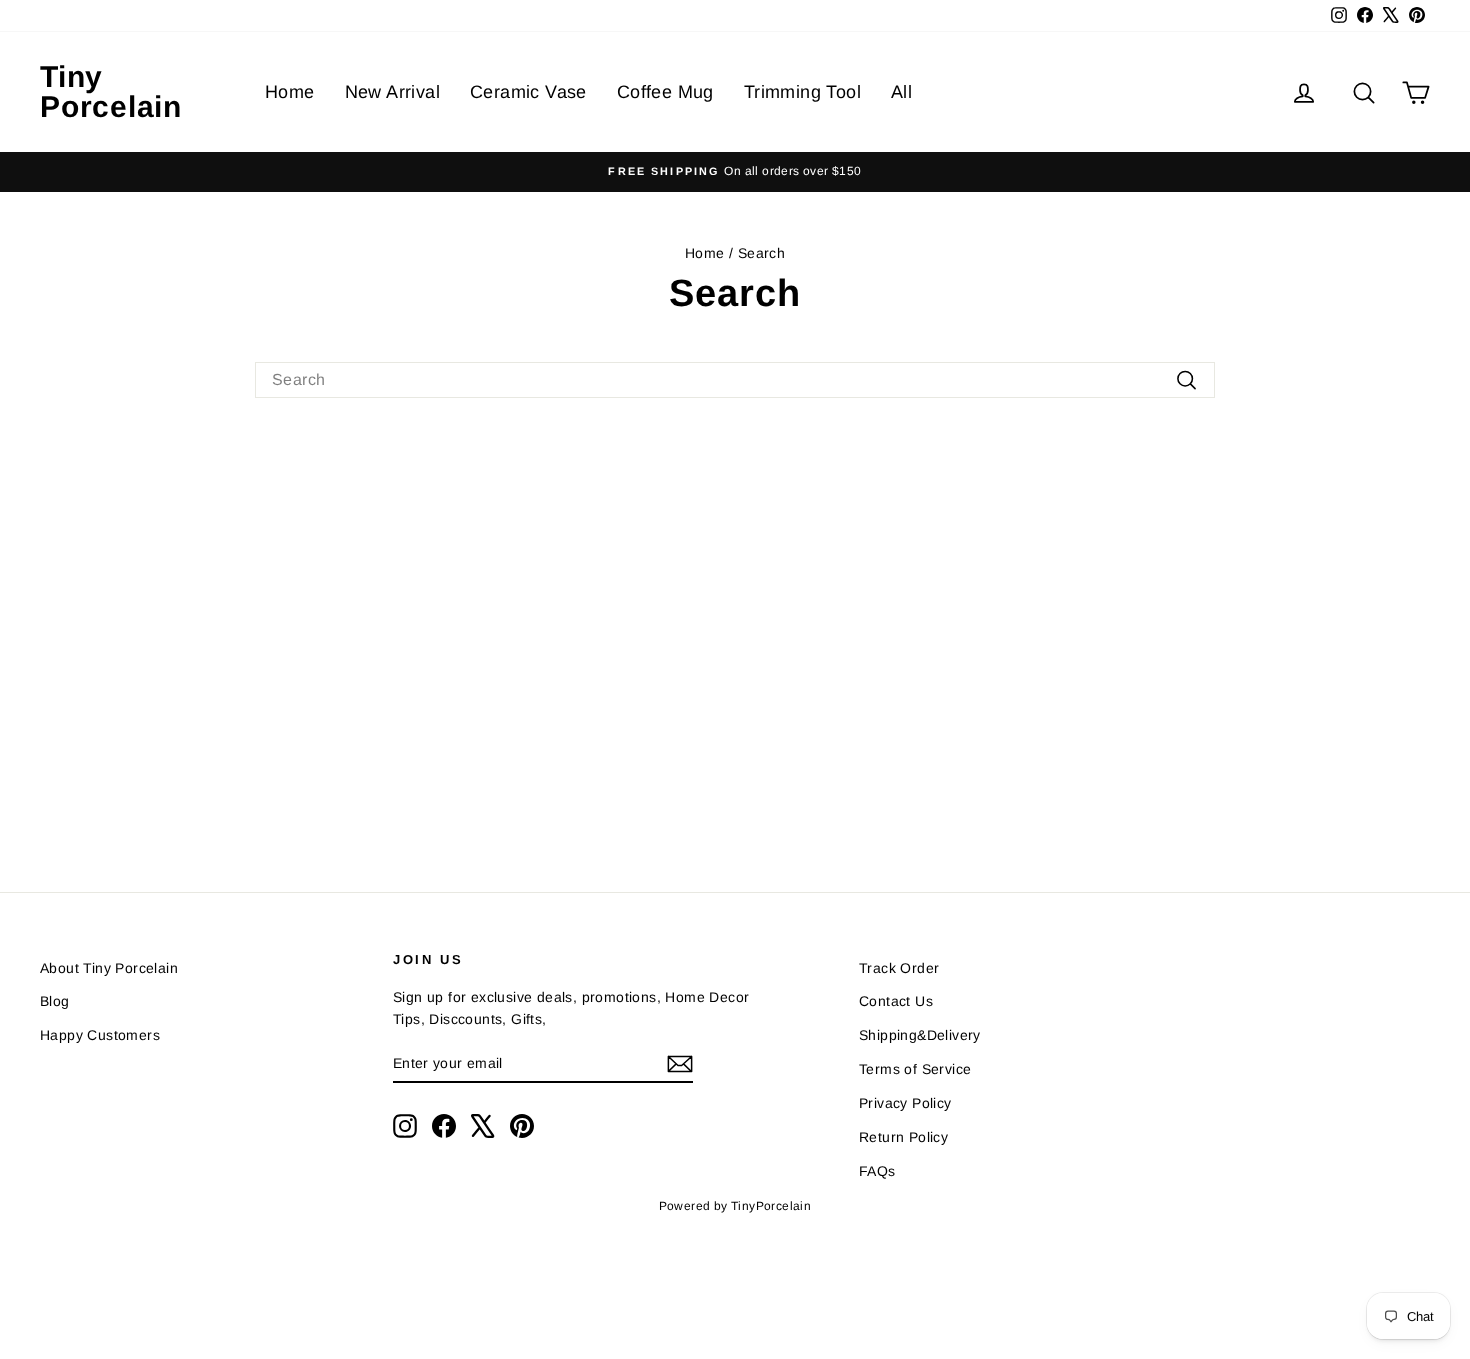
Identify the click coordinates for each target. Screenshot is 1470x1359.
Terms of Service (915, 1069)
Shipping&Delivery (920, 1035)
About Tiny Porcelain (109, 968)
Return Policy (903, 1137)
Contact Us (896, 1001)
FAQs (877, 1171)
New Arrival (392, 92)
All (901, 92)
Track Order (899, 968)
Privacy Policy (905, 1103)
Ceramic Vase (528, 92)
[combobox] (735, 380)
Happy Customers (100, 1035)
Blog (55, 1001)
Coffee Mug (665, 92)
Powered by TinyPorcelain (735, 1206)
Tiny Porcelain (111, 91)
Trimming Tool (802, 92)
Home (290, 92)
